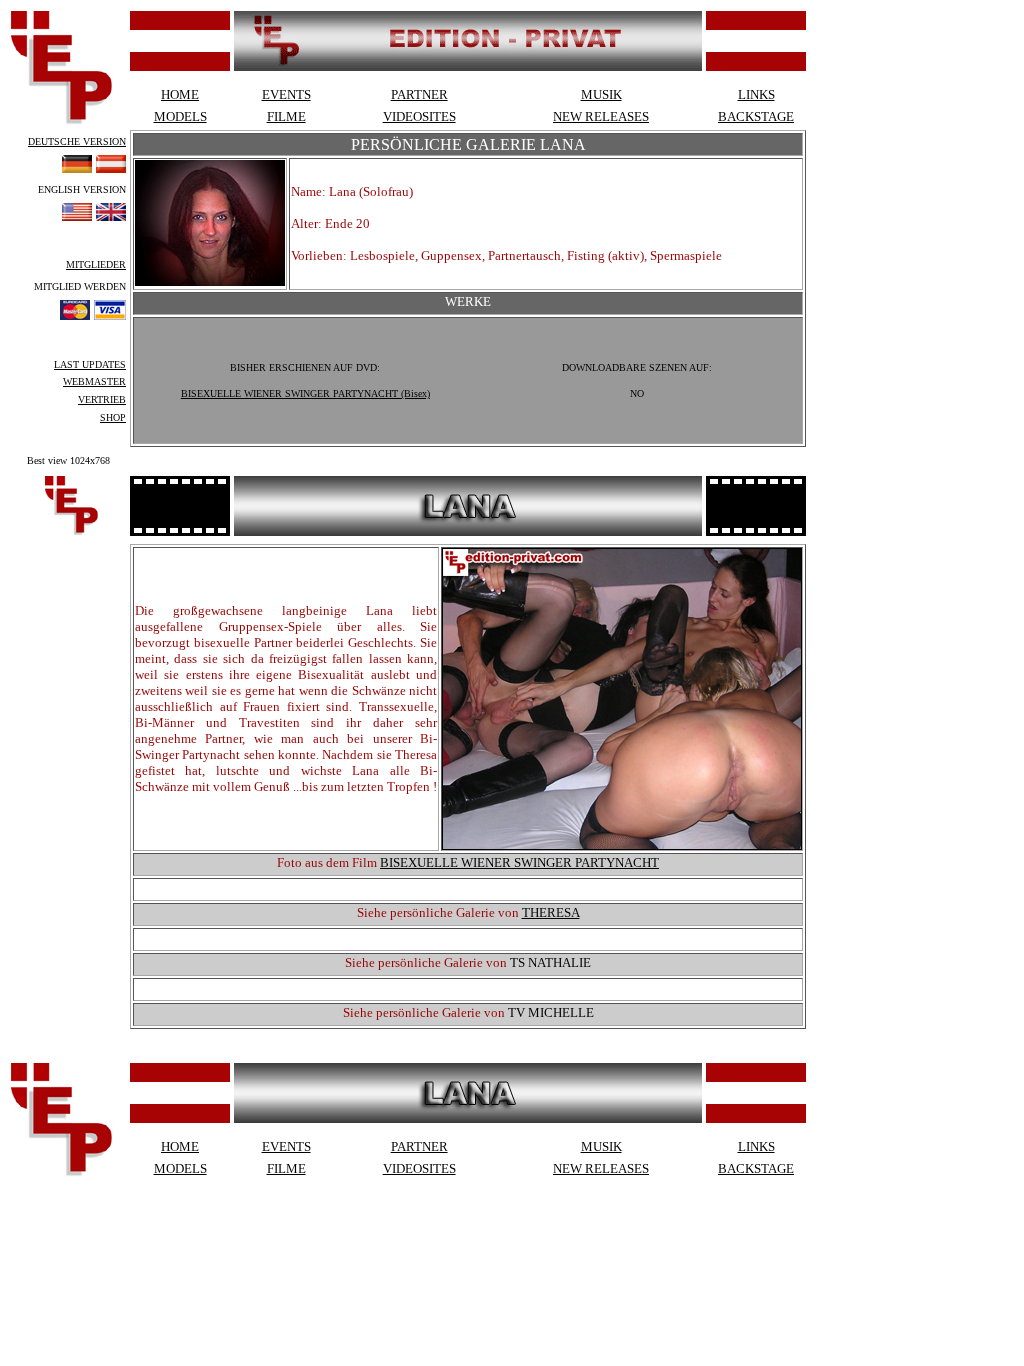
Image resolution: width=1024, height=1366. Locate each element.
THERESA (551, 912)
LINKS (756, 94)
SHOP (113, 417)
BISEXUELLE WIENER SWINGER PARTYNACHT (519, 862)
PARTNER (419, 94)
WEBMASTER (94, 381)
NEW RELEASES (601, 116)
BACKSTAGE (756, 116)
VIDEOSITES (419, 116)
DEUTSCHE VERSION (77, 141)
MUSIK (601, 94)
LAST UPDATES (90, 364)
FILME (286, 116)
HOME (180, 94)
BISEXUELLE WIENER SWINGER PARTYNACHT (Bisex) (305, 393)
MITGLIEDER (96, 264)
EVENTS (286, 94)
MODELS (180, 116)
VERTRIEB (102, 399)
